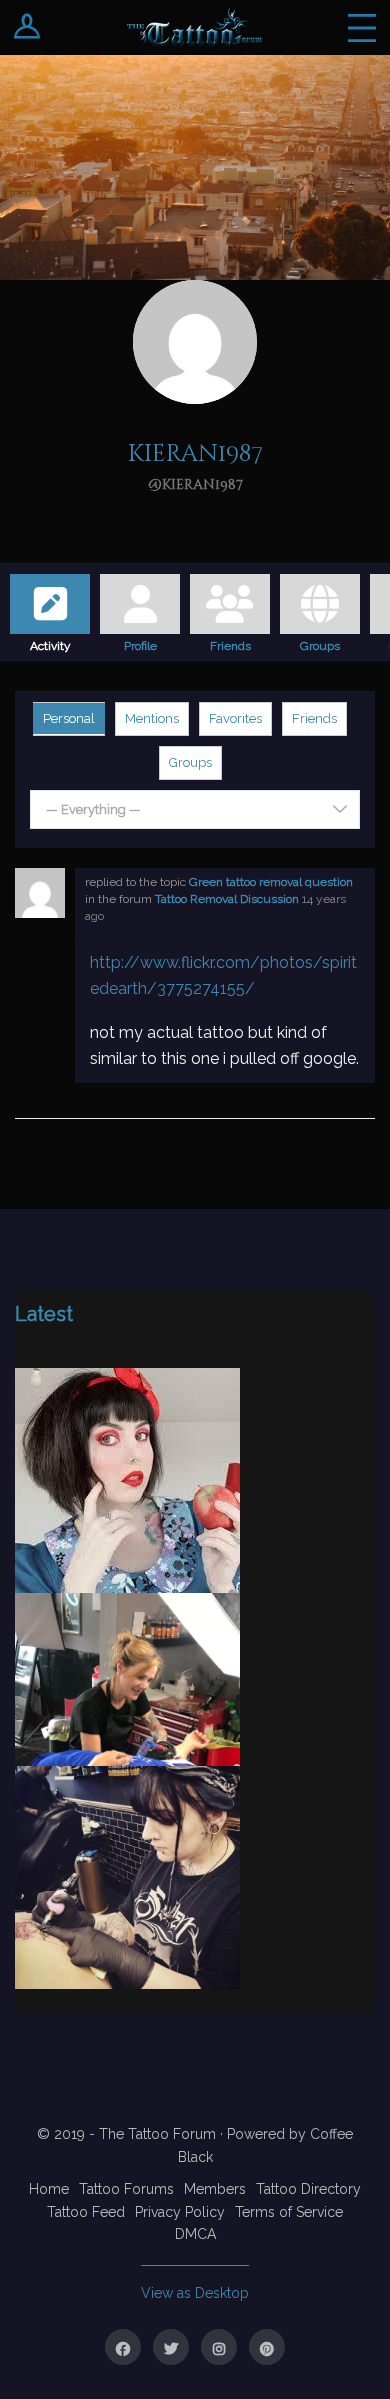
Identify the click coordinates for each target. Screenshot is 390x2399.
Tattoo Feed (86, 2212)
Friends (230, 643)
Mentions (152, 718)
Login (27, 27)
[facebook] (123, 2347)
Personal (69, 718)
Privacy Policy (180, 2212)
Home (49, 2189)
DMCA (195, 2234)
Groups (320, 643)
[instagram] (219, 2347)
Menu (362, 27)
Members (215, 2189)
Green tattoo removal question (271, 882)
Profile (140, 643)
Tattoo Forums (126, 2189)
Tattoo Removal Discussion (227, 899)
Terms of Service (289, 2212)
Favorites (235, 718)
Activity (50, 643)
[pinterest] (267, 2347)
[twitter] (171, 2347)
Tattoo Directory (308, 2189)
